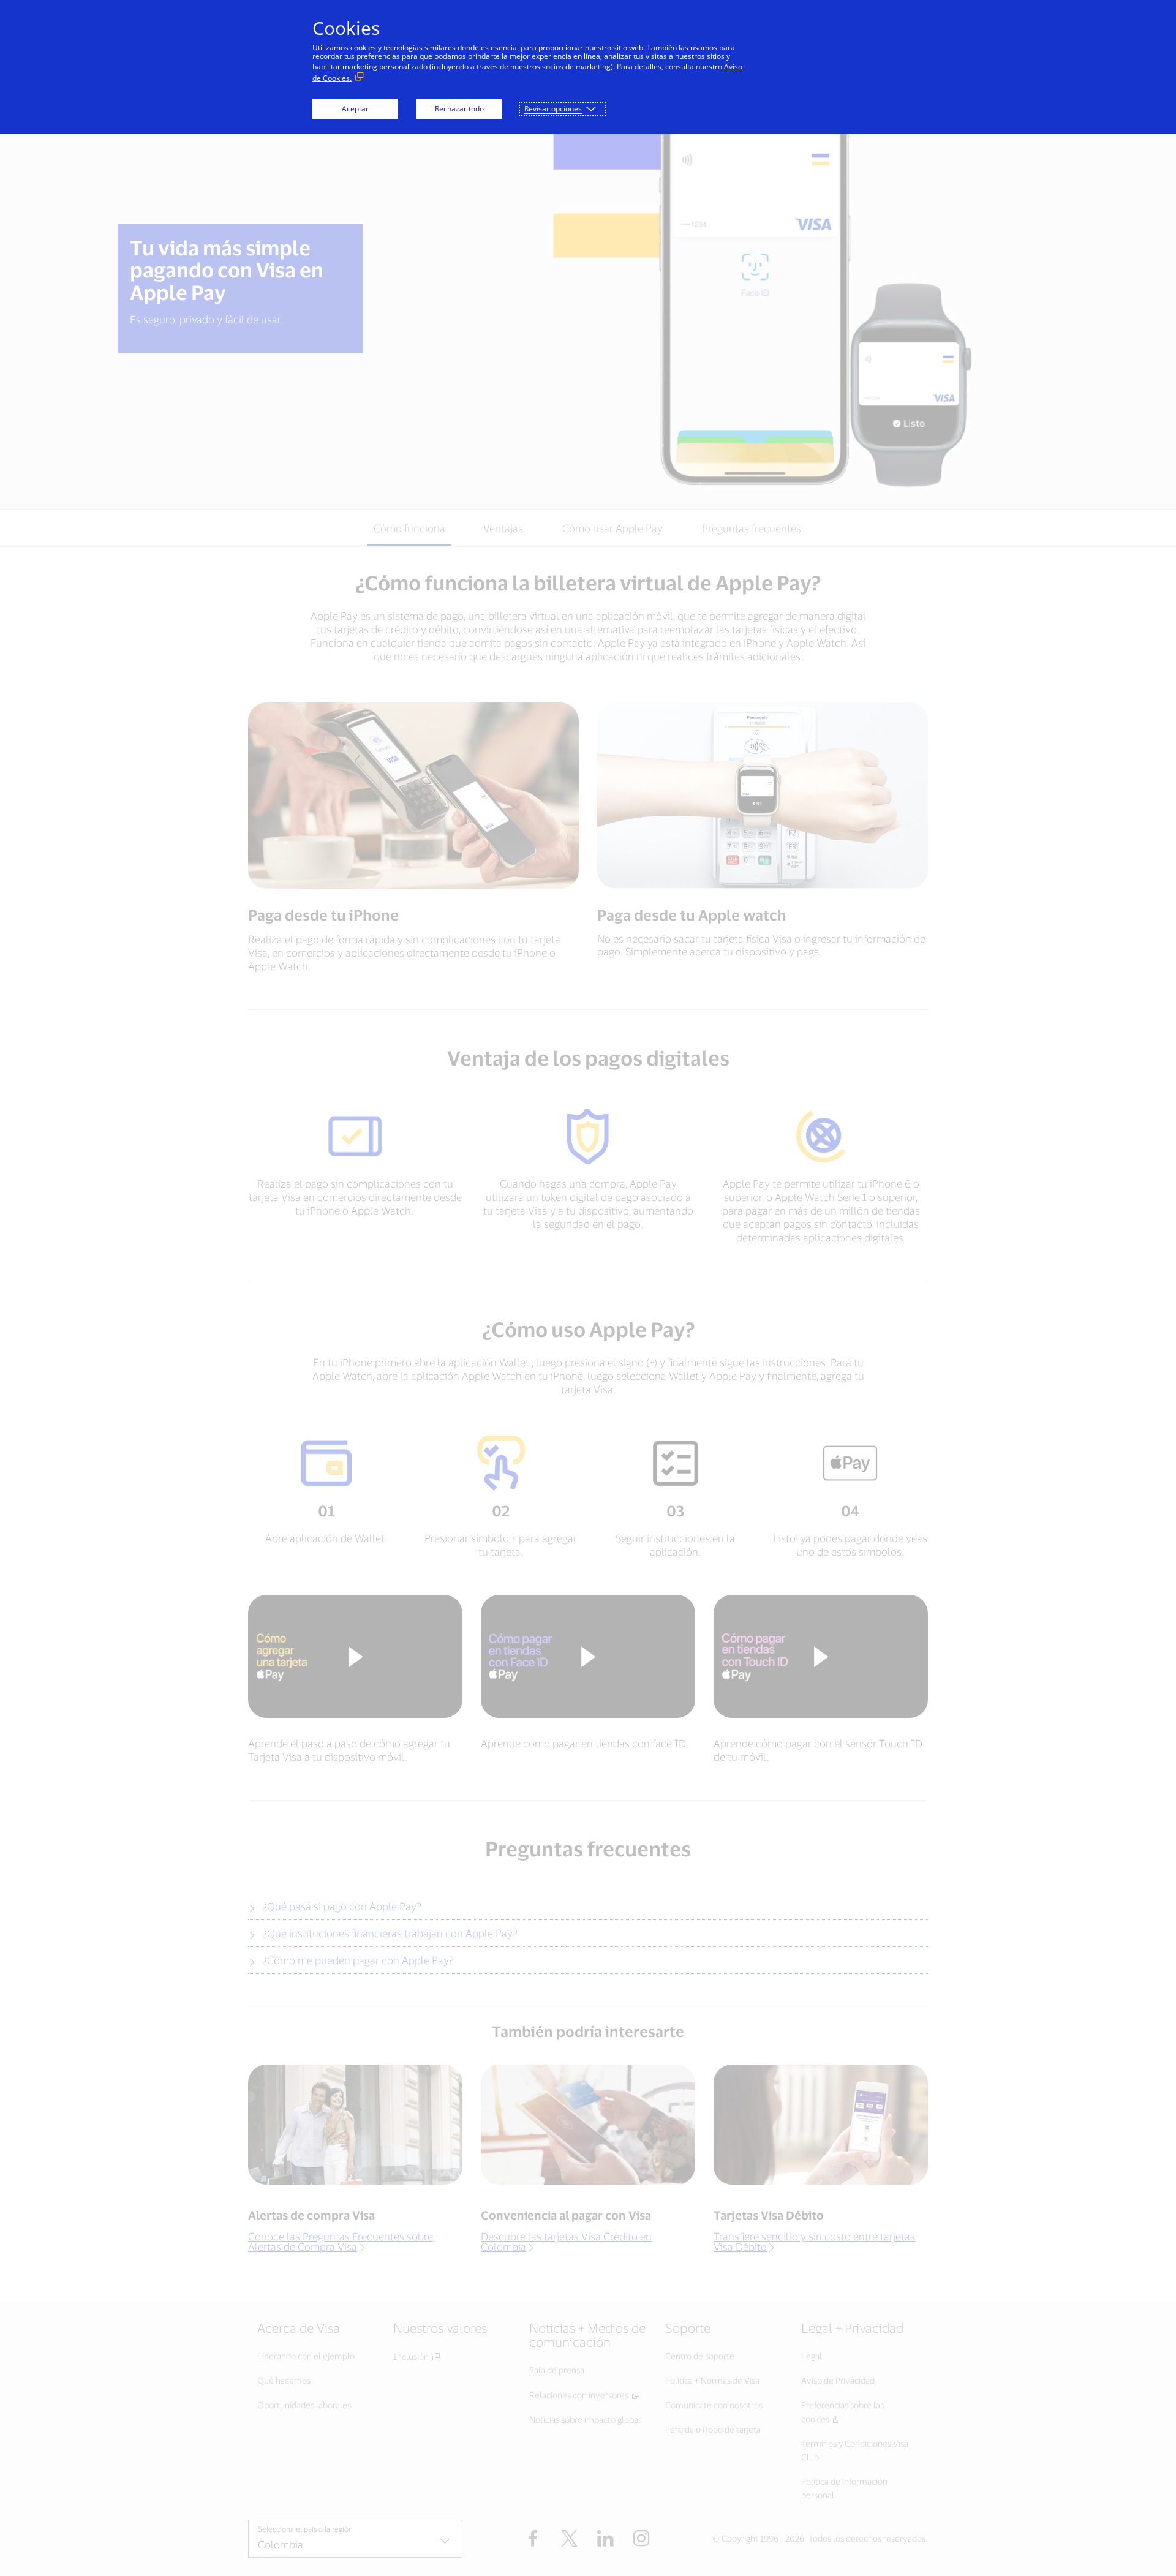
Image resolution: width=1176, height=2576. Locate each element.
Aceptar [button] (355, 109)
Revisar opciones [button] (553, 109)
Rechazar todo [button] (459, 109)
